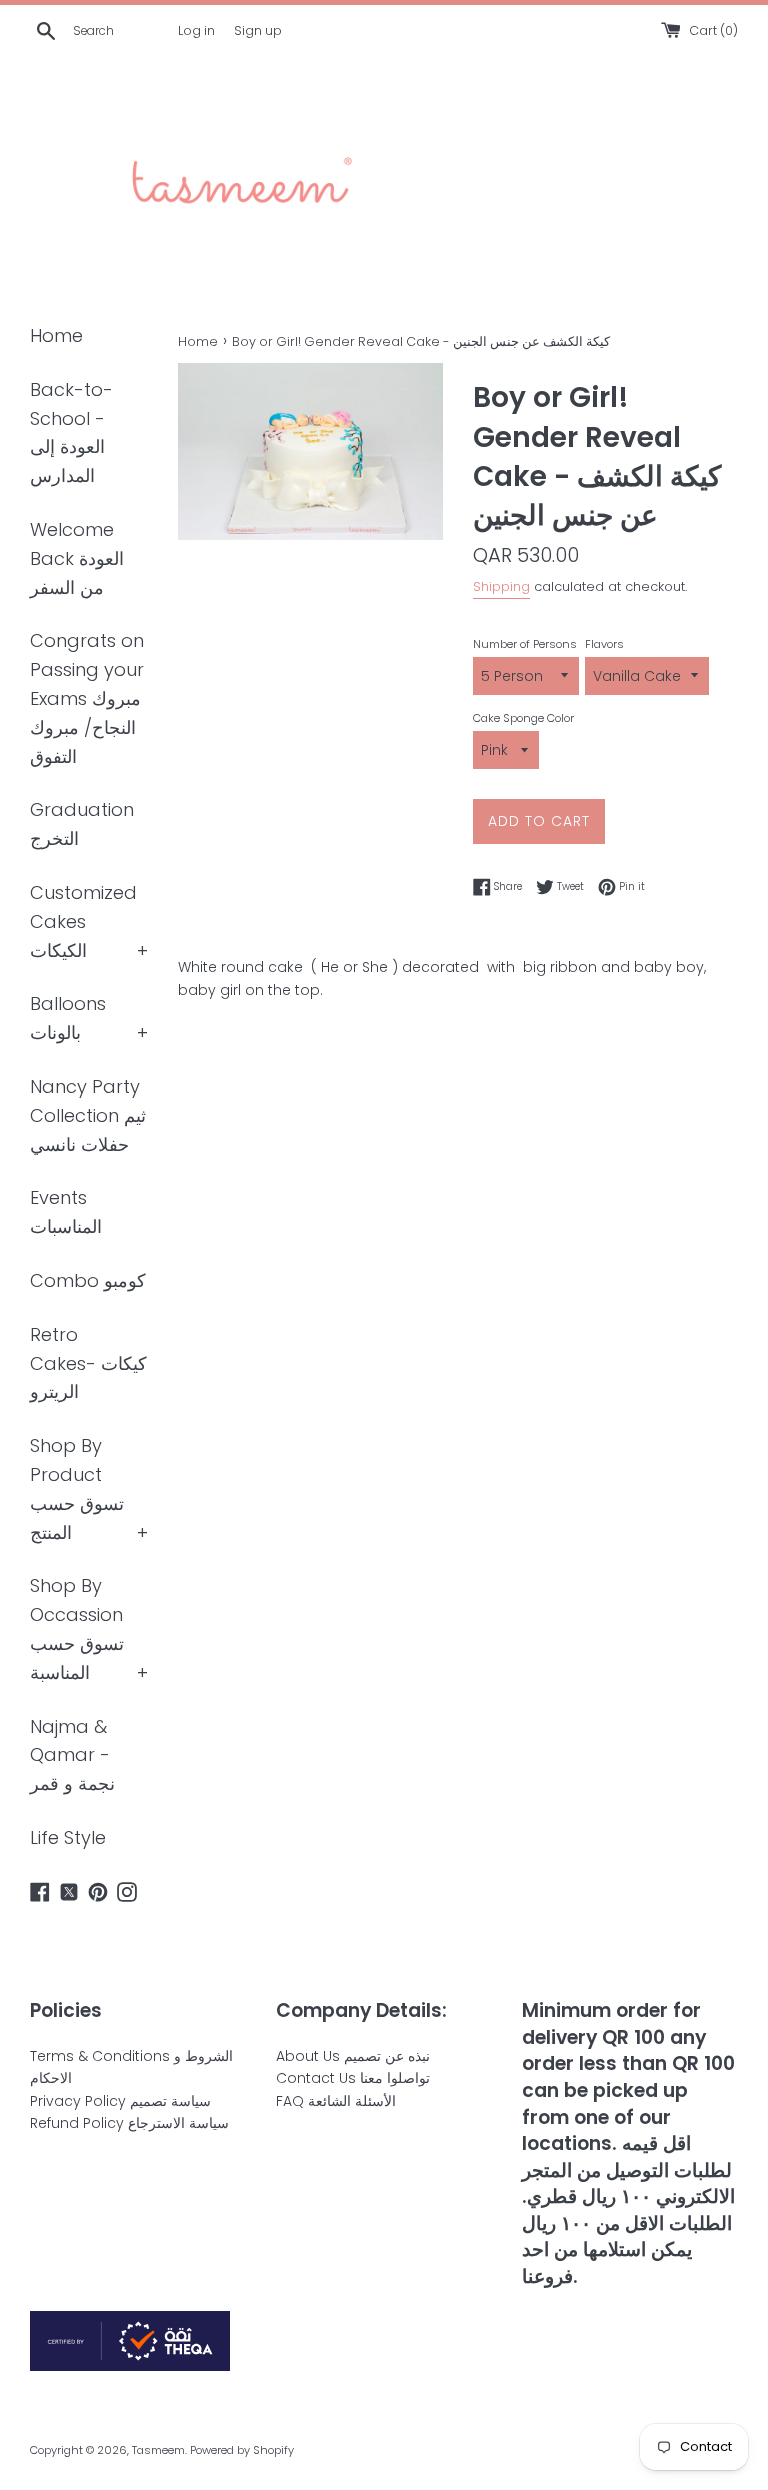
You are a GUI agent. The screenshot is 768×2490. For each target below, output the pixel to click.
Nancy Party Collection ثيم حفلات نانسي (88, 1115)
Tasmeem (158, 2450)
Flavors (604, 644)
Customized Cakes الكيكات (83, 921)
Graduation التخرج (82, 824)
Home (56, 335)
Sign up (258, 30)
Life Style (68, 1837)
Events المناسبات (66, 1212)
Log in (196, 30)
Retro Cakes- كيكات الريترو (88, 1363)
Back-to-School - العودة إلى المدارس (71, 432)
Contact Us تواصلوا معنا (353, 2078)
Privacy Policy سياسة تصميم (120, 2101)
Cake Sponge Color (523, 718)
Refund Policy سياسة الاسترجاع (129, 2123)
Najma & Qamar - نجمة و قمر (72, 1755)
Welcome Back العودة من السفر (77, 558)
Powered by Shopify (242, 2450)
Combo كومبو (88, 1280)
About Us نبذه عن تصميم (353, 2056)
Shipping (501, 586)
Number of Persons (525, 644)
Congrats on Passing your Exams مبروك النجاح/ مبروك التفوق (87, 698)
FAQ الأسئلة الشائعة (336, 2101)
